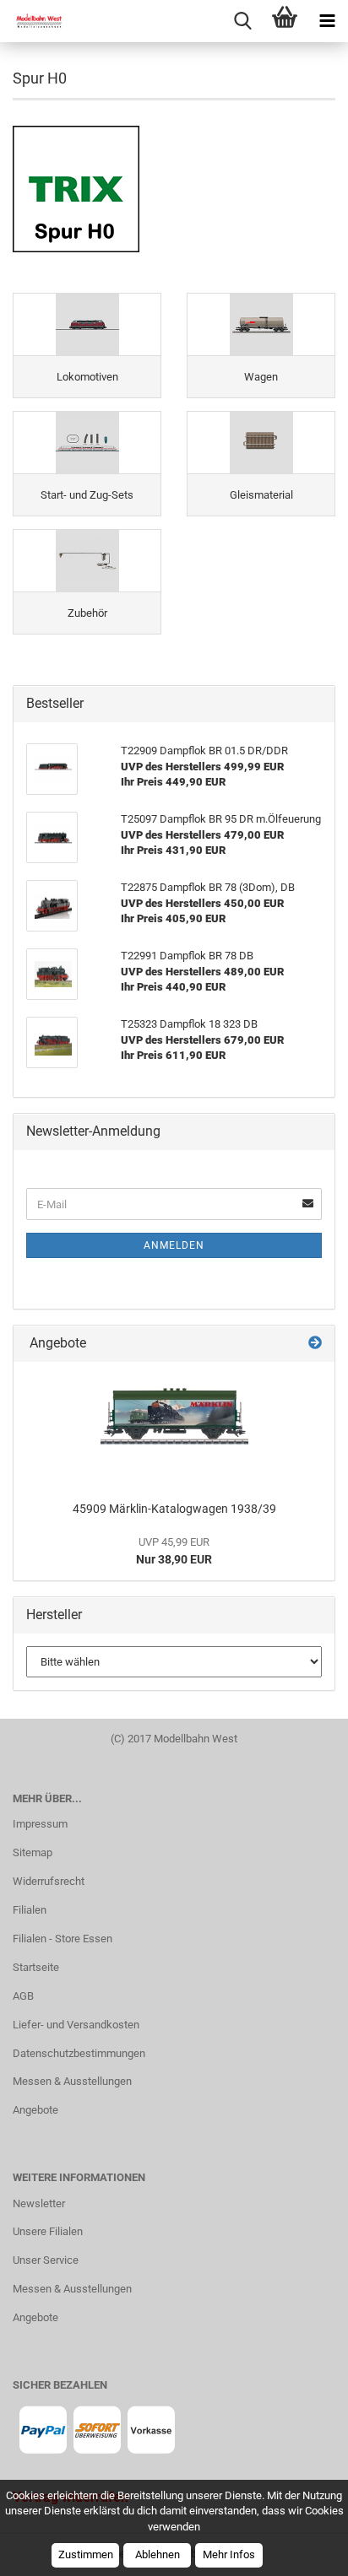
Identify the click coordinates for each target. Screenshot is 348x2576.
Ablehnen (158, 2554)
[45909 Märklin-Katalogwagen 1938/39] (174, 1427)
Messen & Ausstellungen (72, 2081)
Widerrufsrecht (49, 1881)
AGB (23, 1996)
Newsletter (39, 2203)
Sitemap (33, 1852)
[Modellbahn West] (34, 21)
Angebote (35, 2110)
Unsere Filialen (48, 2231)
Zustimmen (86, 2554)
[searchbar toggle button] (242, 21)
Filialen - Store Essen (63, 1939)
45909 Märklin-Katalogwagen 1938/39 (174, 1509)
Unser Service (46, 2260)
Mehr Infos (229, 2554)
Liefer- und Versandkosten (76, 2025)
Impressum (40, 1824)
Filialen (30, 1910)
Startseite (36, 1967)
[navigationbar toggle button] (327, 21)
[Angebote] (315, 1344)
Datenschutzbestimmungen (79, 2053)
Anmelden (174, 1245)
